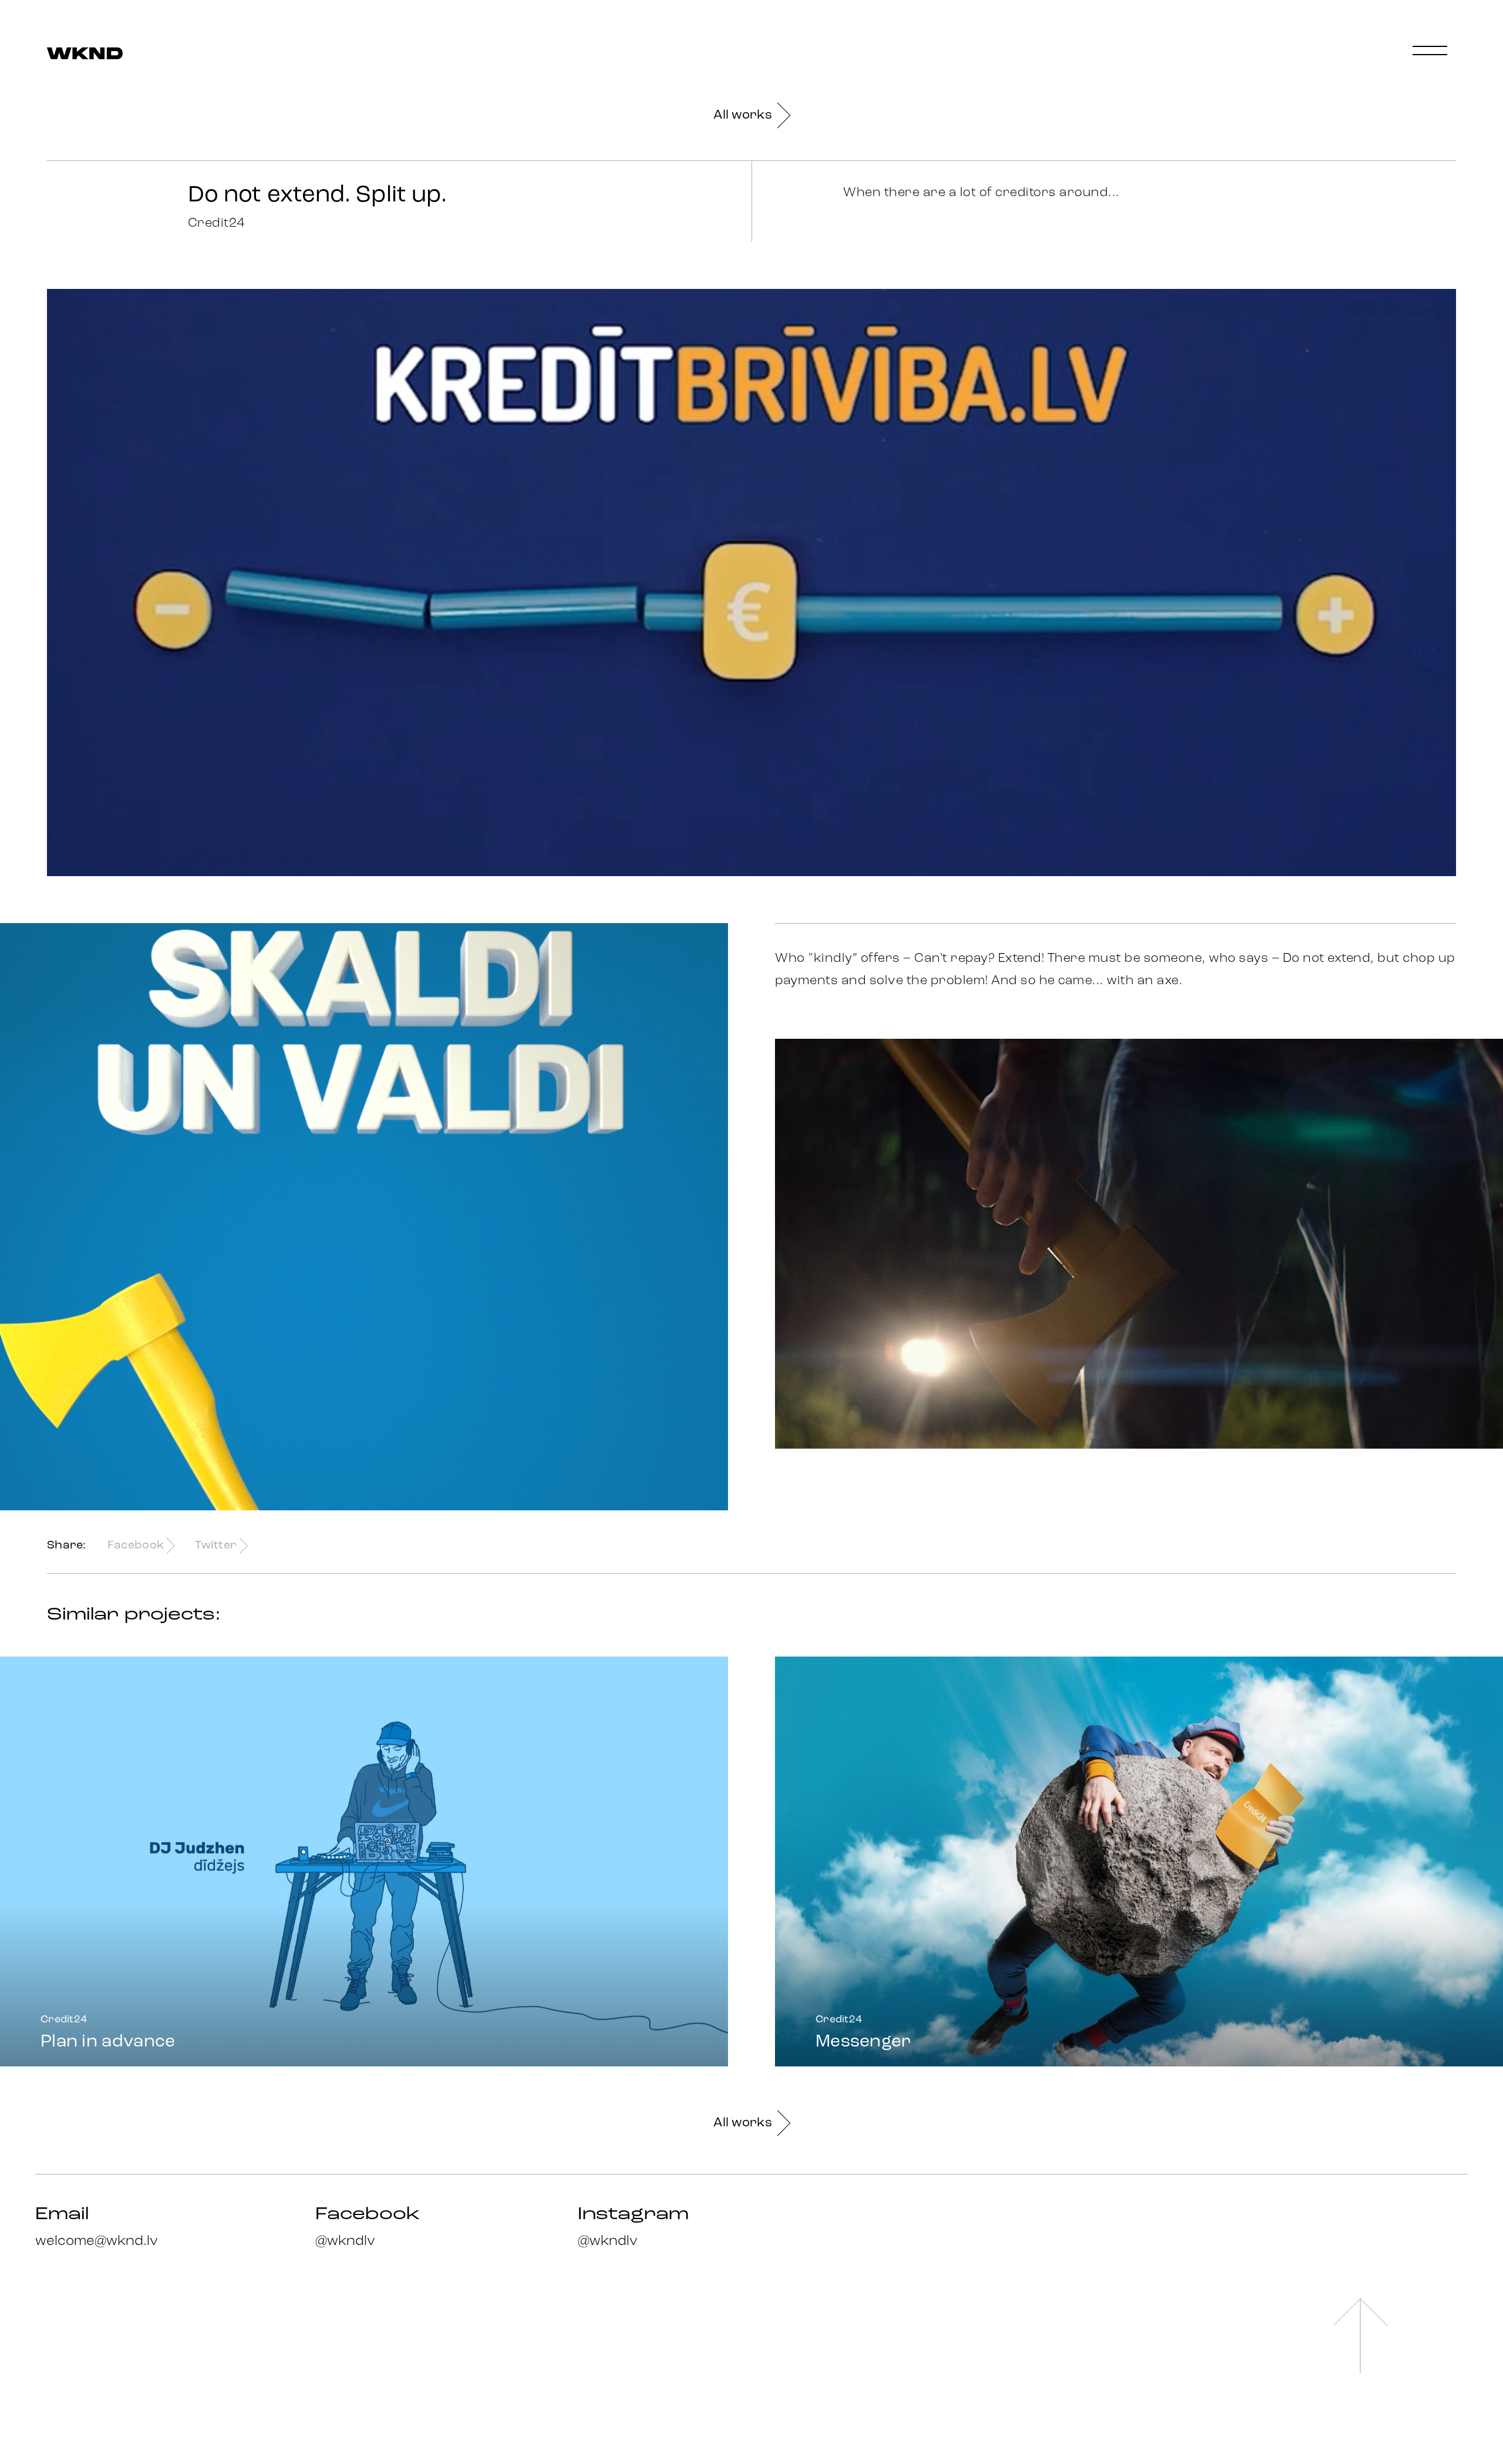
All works (743, 115)
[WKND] (85, 54)
